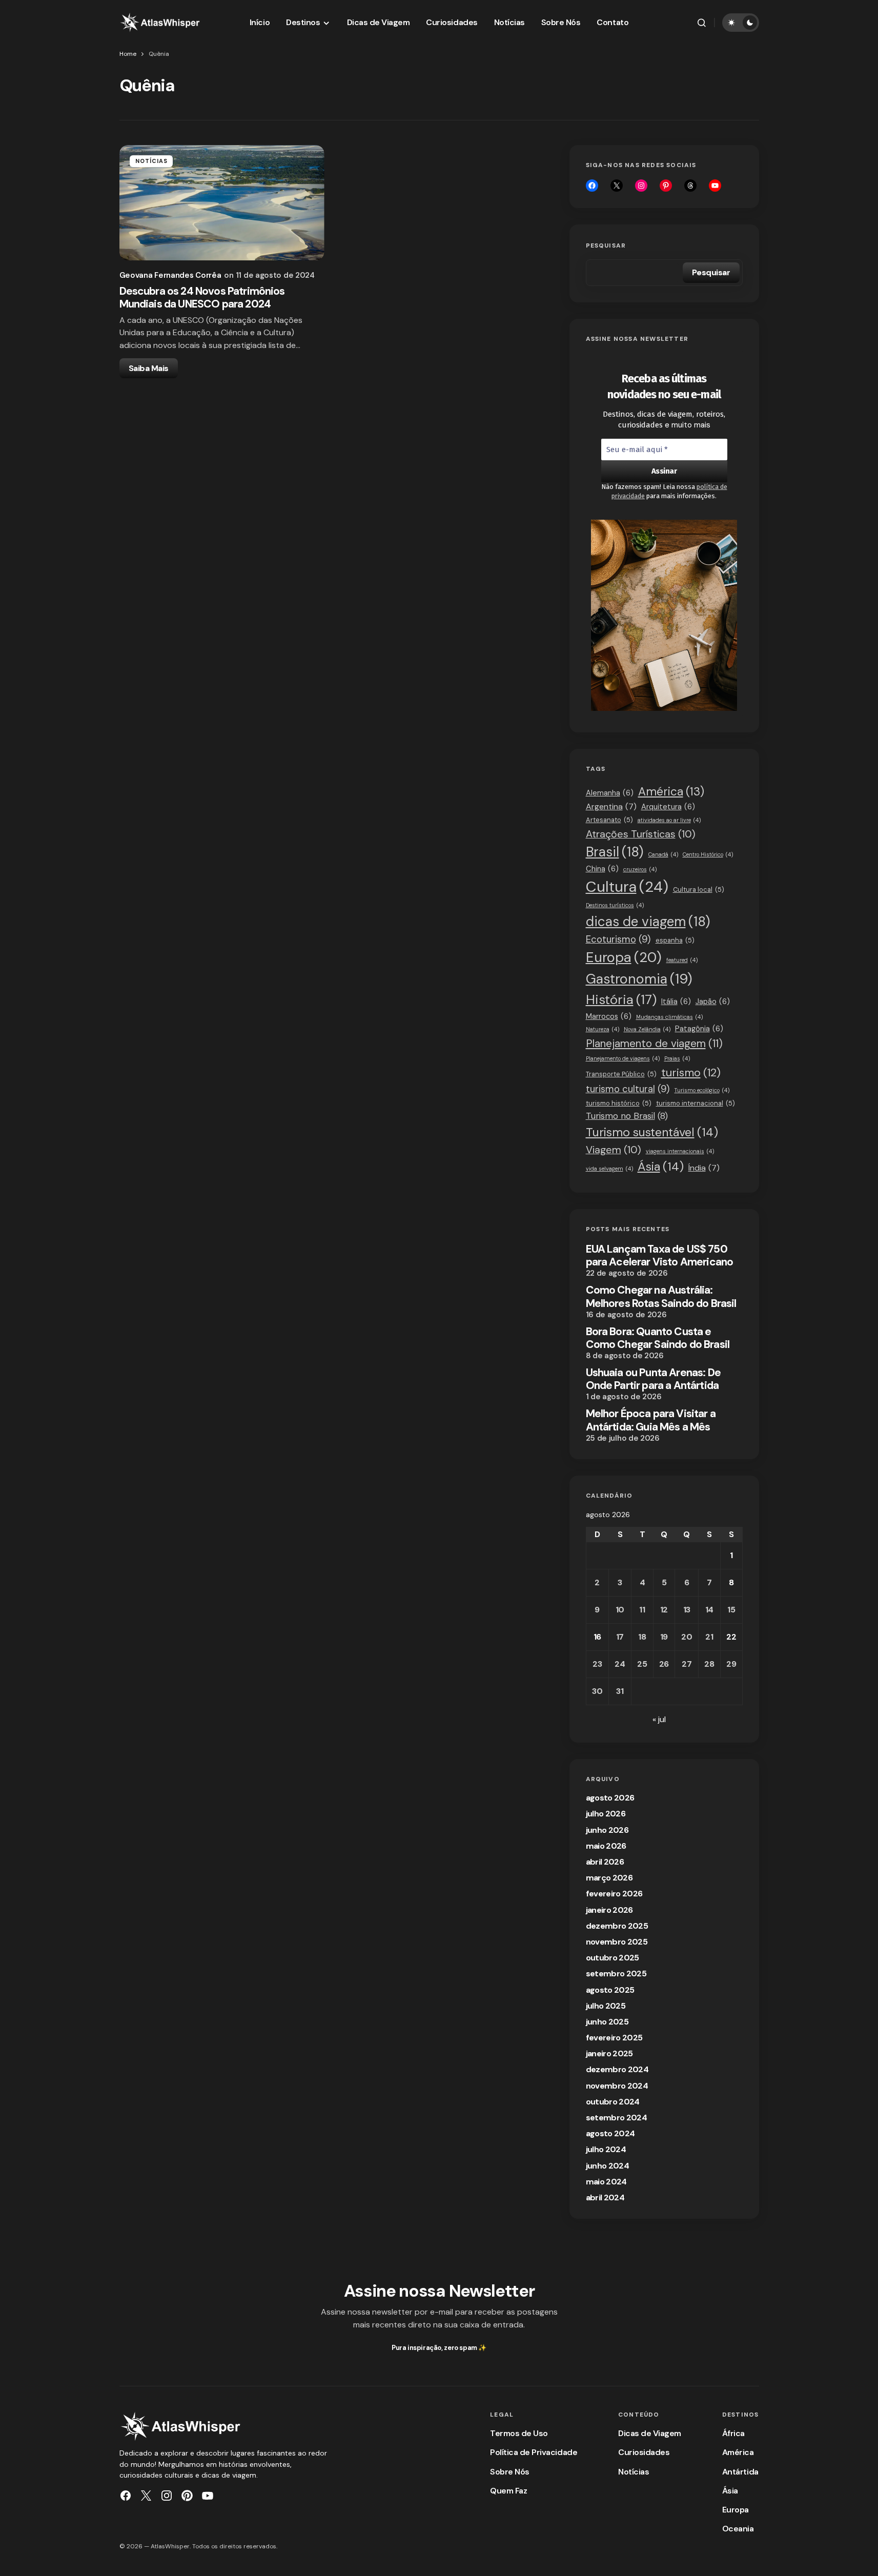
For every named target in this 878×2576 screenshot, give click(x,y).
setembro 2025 (616, 1974)
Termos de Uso (519, 2433)
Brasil (615, 852)
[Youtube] (715, 186)
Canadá (663, 854)
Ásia (661, 1167)
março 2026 (609, 1878)
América (671, 792)
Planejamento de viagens (623, 1058)
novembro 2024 (617, 2086)
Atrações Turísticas (641, 834)
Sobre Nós (510, 2472)
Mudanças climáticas (669, 1017)
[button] (702, 23)
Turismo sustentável (652, 1132)
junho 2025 (607, 2022)
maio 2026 (606, 1846)
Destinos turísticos (615, 905)
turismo (691, 1073)
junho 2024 (608, 2166)
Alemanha (610, 793)
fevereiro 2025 (614, 2038)
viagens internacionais (680, 1151)
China (602, 869)
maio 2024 (606, 2182)
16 (597, 1637)
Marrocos (609, 1016)
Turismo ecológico (702, 1090)
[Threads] (690, 186)
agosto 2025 (610, 1990)
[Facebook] (592, 186)
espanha (675, 940)
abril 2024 (605, 2197)
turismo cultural (628, 1089)
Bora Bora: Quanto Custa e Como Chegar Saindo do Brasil (658, 1338)
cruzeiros (640, 869)
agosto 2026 (610, 1798)
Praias (677, 1058)
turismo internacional (696, 1103)
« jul (659, 1719)
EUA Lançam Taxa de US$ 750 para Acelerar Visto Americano (660, 1256)
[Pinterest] (187, 2496)
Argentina (611, 806)
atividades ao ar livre (669, 820)
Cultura (627, 887)
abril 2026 (605, 1862)
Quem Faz (508, 2491)
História (621, 1000)
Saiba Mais (149, 368)
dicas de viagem (648, 922)
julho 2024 (606, 2149)
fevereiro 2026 (614, 1894)
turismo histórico (619, 1103)
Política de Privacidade (534, 2452)
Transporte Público (621, 1074)
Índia (704, 1168)
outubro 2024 (613, 2102)
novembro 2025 (617, 1942)
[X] (617, 186)
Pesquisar (606, 246)
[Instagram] (641, 186)
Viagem (614, 1150)
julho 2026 (606, 1814)
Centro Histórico (708, 854)
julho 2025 (606, 2006)
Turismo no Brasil (627, 1116)
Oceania (738, 2529)
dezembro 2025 (617, 1926)
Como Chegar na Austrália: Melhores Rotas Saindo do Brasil (661, 1297)
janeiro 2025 (609, 2053)
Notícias (152, 161)
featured (682, 960)
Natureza (603, 1029)
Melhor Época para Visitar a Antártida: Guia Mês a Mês (651, 1420)
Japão (713, 1001)
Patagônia (699, 1029)
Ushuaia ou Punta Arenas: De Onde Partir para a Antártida (653, 1379)
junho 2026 (607, 1830)
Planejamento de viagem (654, 1043)
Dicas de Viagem (650, 2433)
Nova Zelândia (647, 1029)
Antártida (740, 2472)
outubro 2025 (612, 1958)
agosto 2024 (610, 2133)
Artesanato (609, 820)
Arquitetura (668, 807)
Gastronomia (639, 979)
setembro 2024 (617, 2118)
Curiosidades (644, 2452)
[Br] (666, 186)
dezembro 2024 (617, 2069)
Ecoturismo (618, 939)
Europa (624, 957)
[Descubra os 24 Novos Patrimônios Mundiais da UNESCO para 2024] (222, 203)
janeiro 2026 (609, 1910)
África (733, 2433)
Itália (676, 1001)
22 (731, 1637)
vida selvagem (609, 1169)
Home (128, 54)
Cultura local (699, 890)
